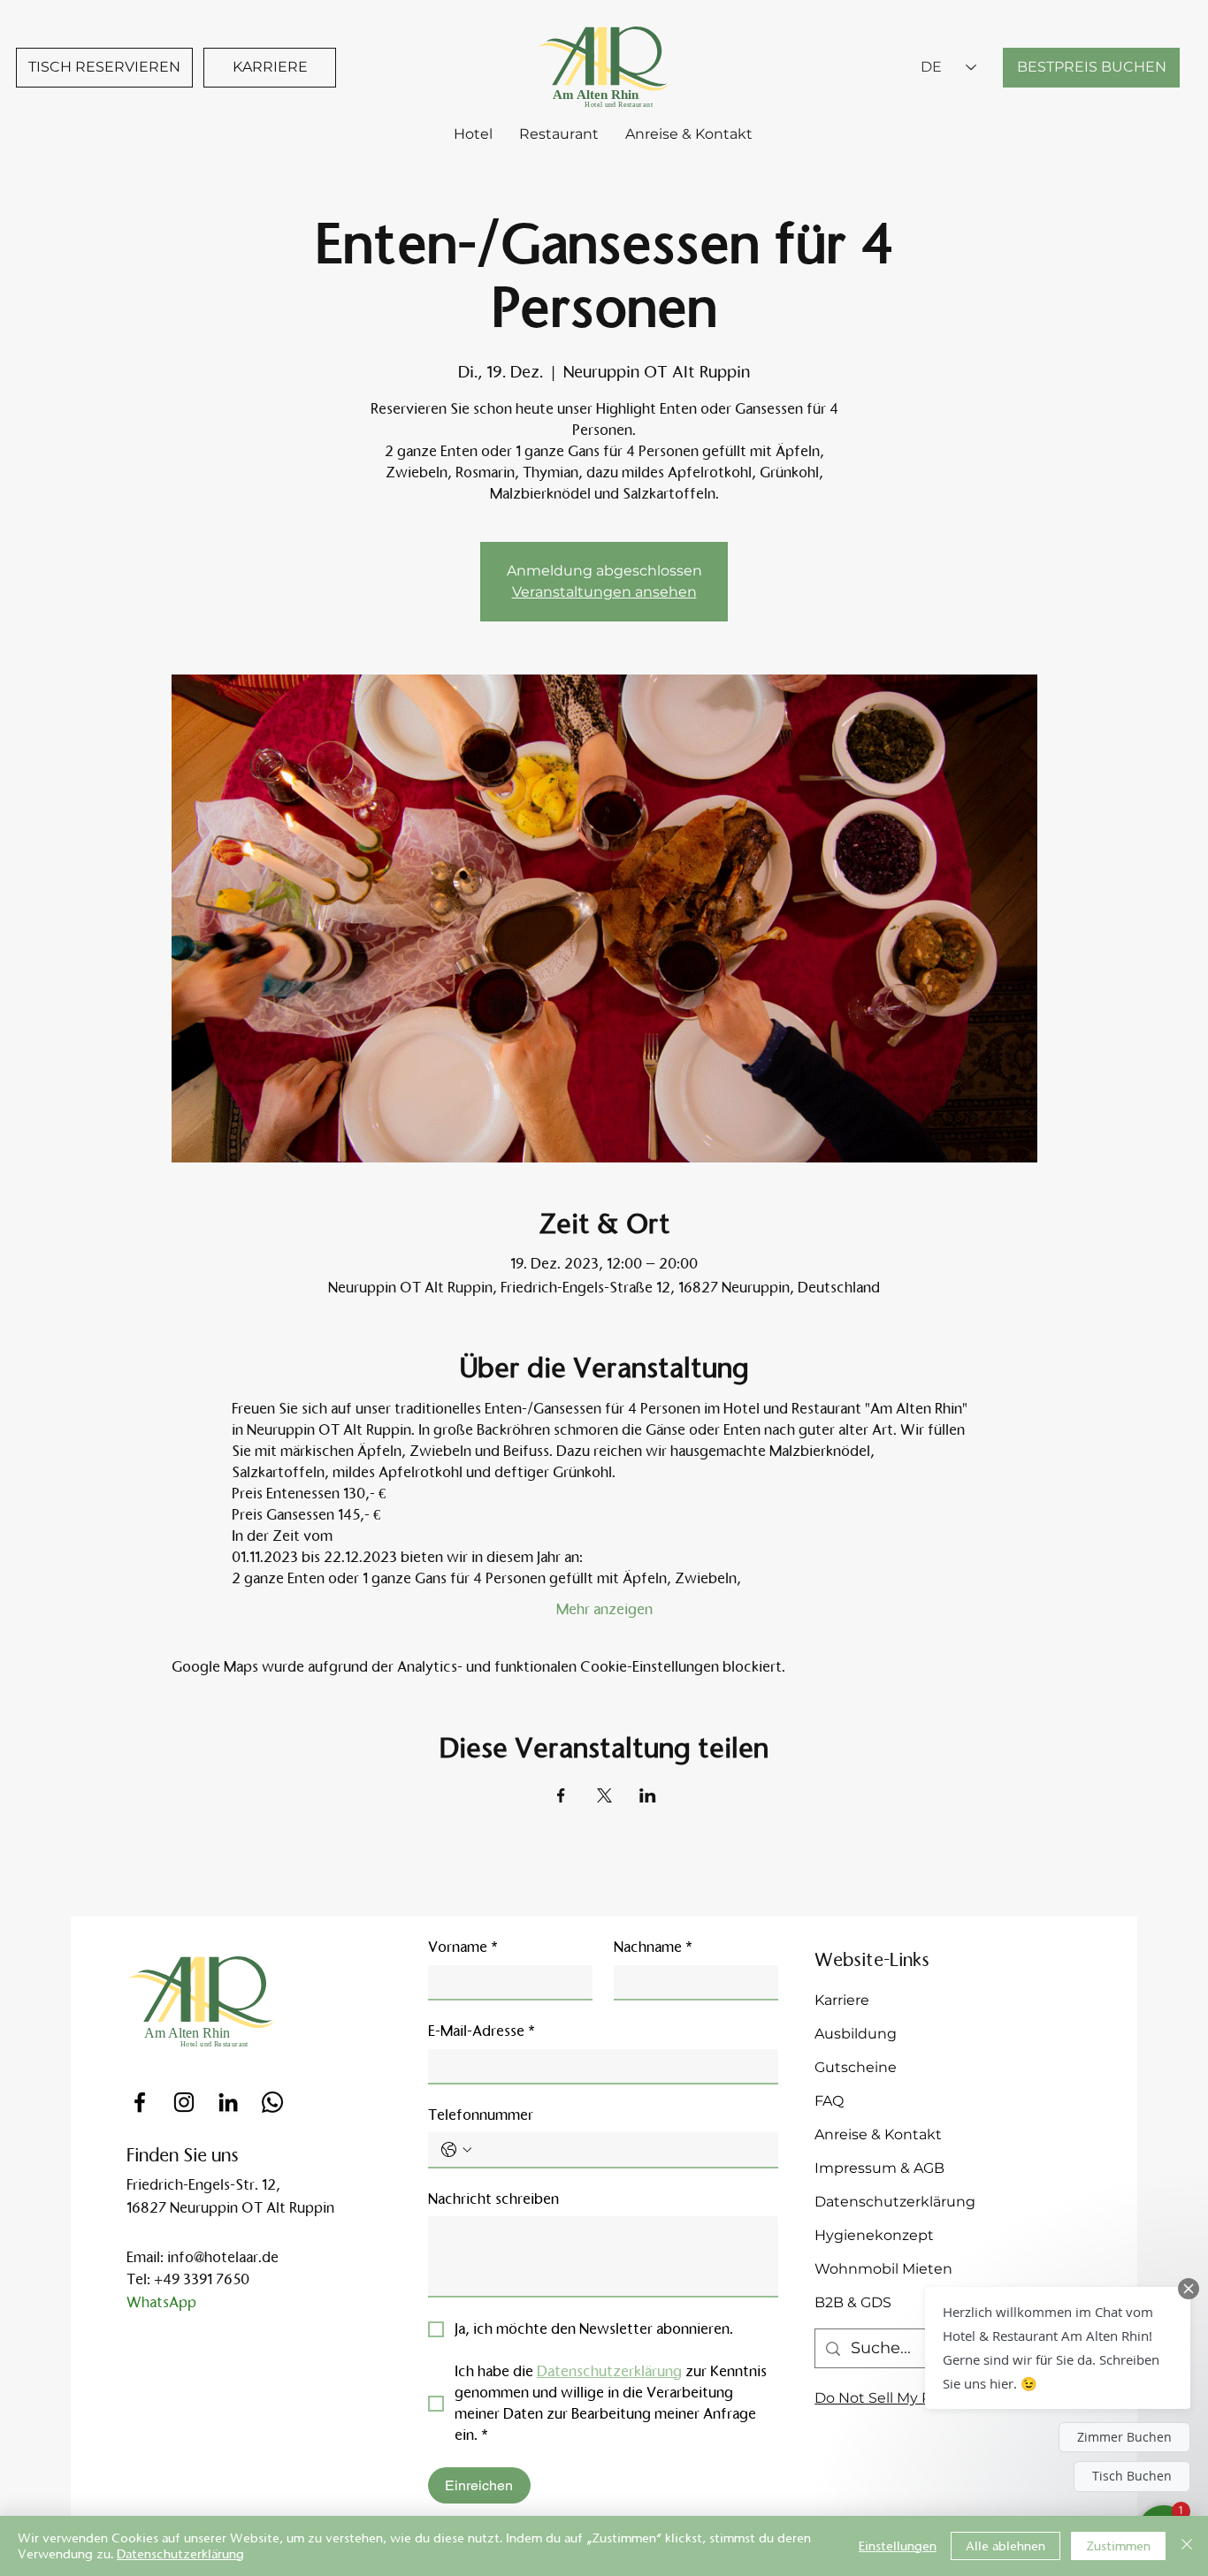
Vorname (463, 1947)
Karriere (842, 2000)
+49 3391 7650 (202, 2279)
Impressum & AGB (879, 2168)
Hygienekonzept (874, 2235)
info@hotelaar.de (223, 2257)
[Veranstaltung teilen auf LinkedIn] (648, 1795)
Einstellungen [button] (898, 2546)
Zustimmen (1118, 2546)
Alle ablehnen (1005, 2546)
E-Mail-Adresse (482, 2031)
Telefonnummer (481, 2115)
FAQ (829, 2101)
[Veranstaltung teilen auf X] (604, 1795)
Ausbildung (856, 2034)
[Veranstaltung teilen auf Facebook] (561, 1795)
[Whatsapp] (272, 2102)
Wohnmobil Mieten (883, 2269)
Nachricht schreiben (493, 2199)
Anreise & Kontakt (878, 2134)
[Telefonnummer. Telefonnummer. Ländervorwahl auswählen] (456, 2150)
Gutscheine (856, 2067)
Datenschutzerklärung (895, 2202)
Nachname (653, 1947)
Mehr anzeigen (604, 1609)
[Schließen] (1187, 2546)
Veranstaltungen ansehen (604, 592)
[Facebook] (140, 2102)
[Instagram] (184, 2102)
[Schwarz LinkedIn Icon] (228, 2102)
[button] (1058, 2348)
